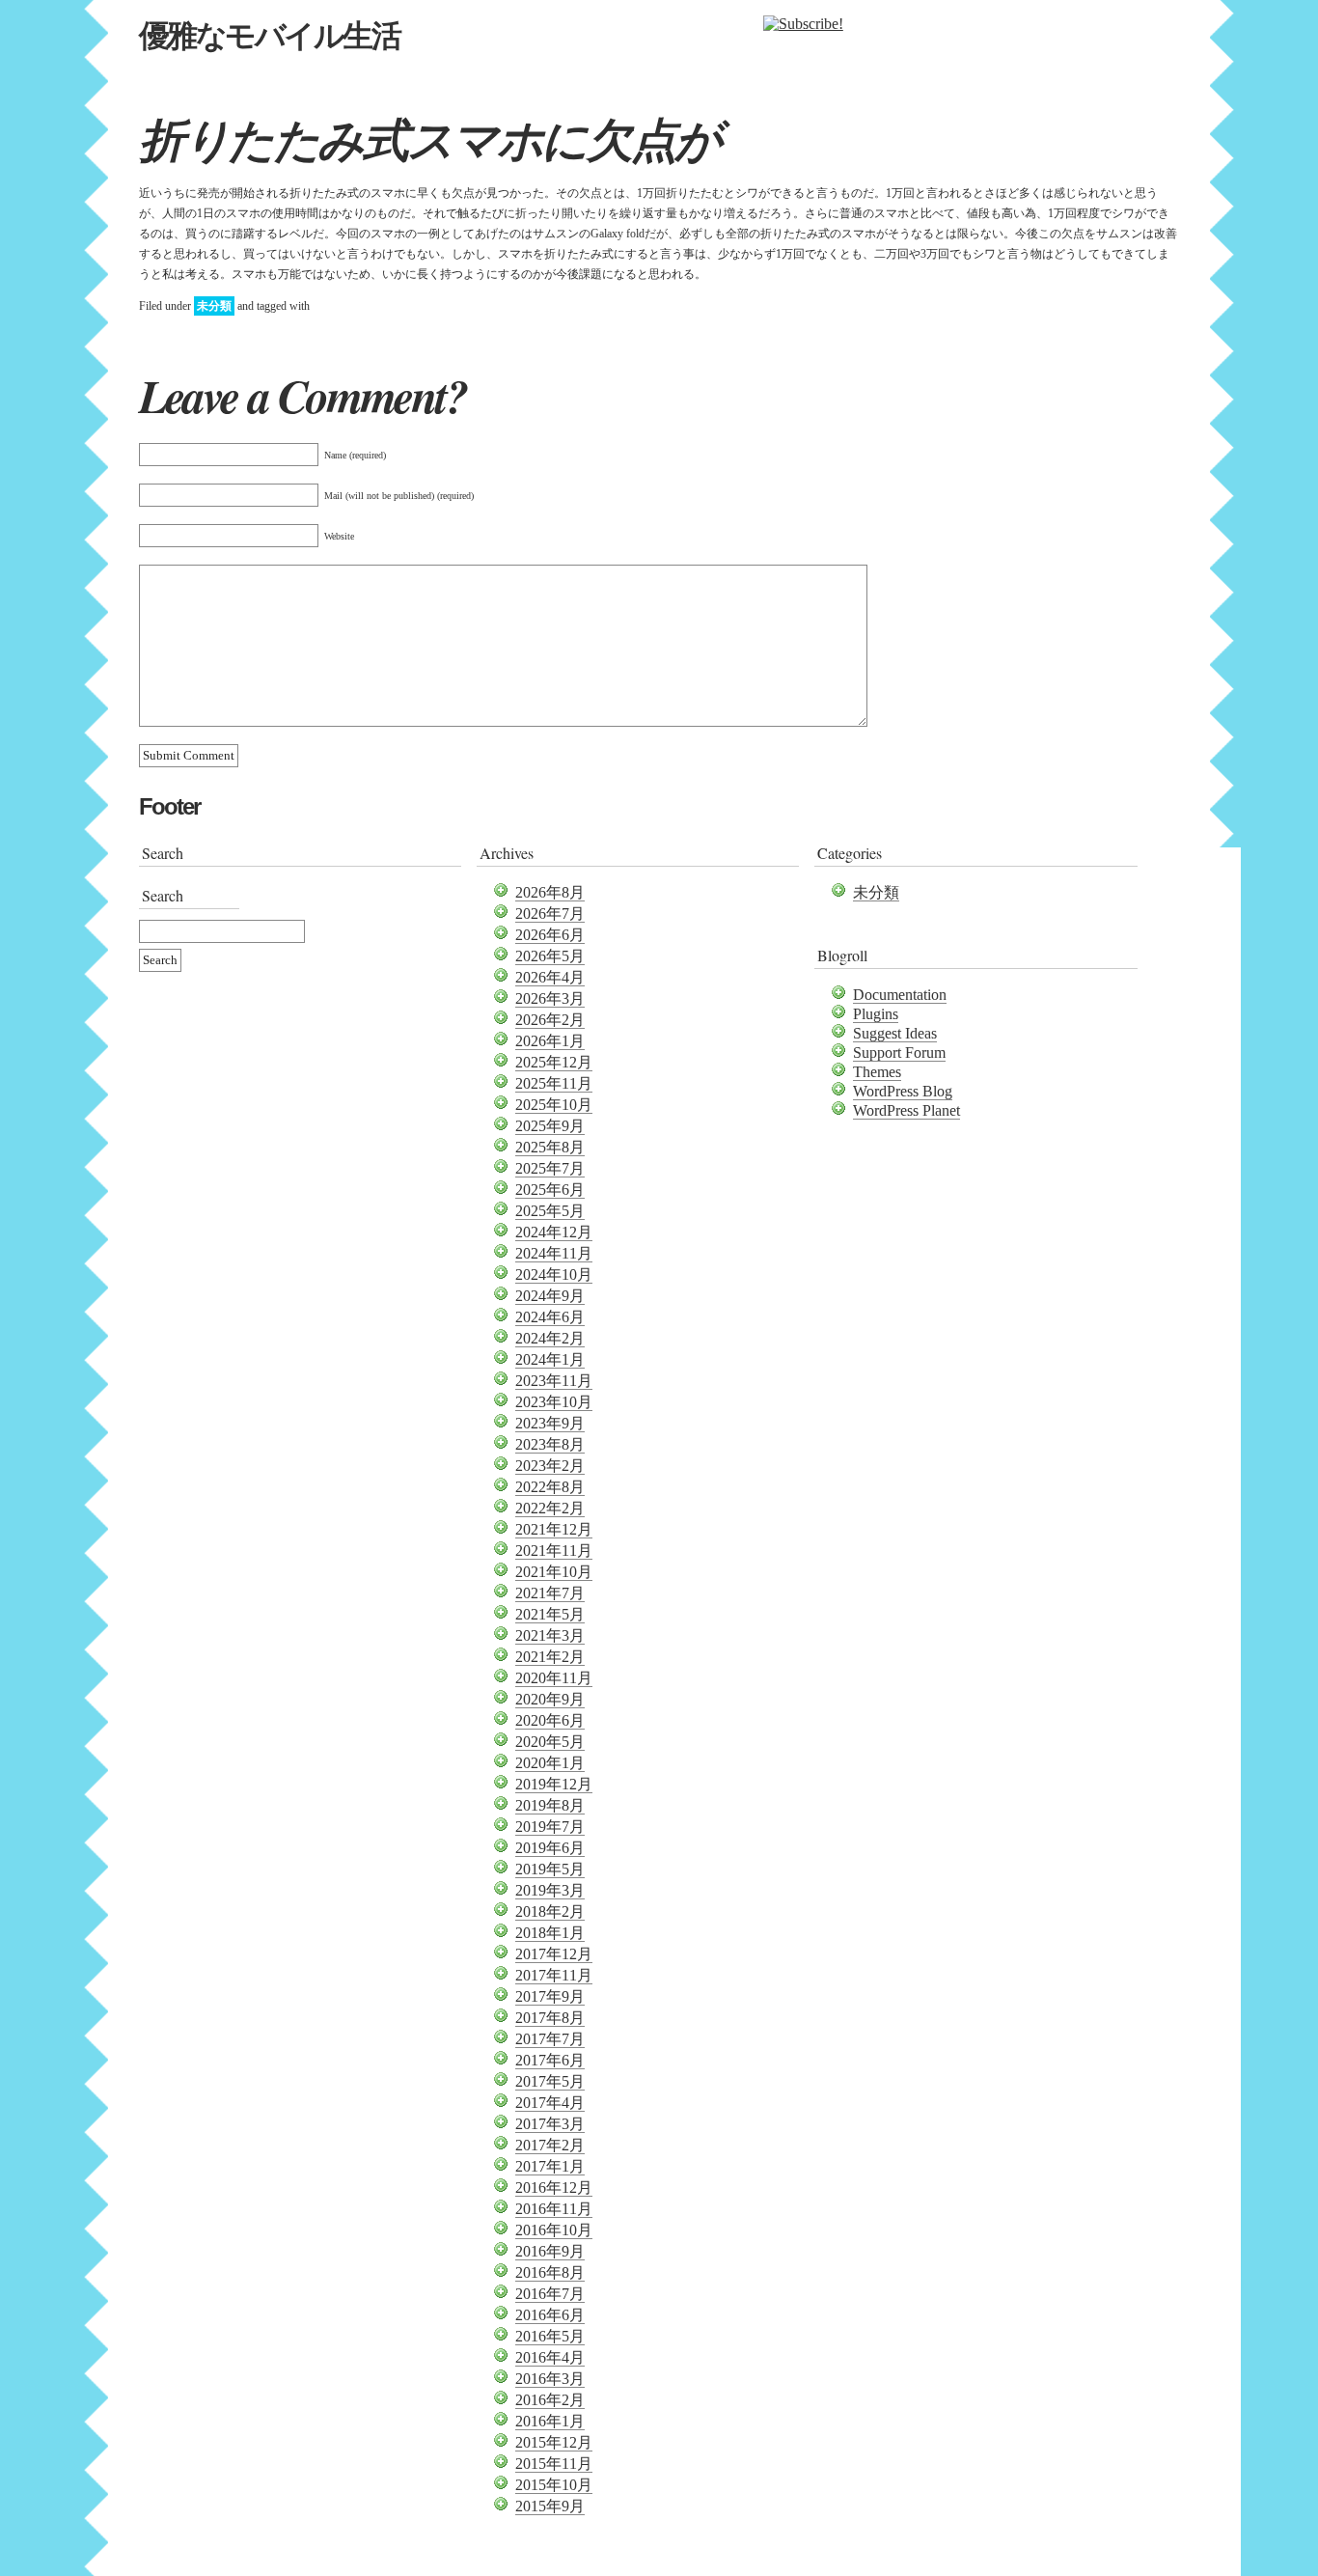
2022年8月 (550, 1487)
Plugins (876, 1014)
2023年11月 (554, 1381)
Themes (877, 1072)
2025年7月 (550, 1168)
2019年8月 (550, 1805)
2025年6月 (550, 1190)
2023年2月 (550, 1466)
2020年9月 (550, 1699)
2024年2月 (550, 1338)
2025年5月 (550, 1211)
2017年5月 (550, 2081)
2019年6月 (550, 1848)
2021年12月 (554, 1529)
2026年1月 (550, 1041)
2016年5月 (550, 2336)
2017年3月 (550, 2124)
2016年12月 (554, 2188)
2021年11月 (554, 1551)
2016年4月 (550, 2357)
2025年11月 (554, 1083)
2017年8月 (550, 2018)
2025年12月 (554, 1062)
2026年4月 (550, 977)
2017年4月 (550, 2103)
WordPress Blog (903, 1091)
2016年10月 (554, 2230)
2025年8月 (550, 1147)
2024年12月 (554, 1232)
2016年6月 (550, 2315)
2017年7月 (550, 2039)
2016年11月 (554, 2209)
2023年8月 (550, 1444)
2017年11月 (554, 1975)
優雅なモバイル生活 (269, 36)
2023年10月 (554, 1402)
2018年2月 (550, 1911)
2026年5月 (550, 956)
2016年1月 (550, 2421)
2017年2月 (550, 2145)
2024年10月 (554, 1274)
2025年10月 (554, 1105)
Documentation (900, 995)
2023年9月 (550, 1423)
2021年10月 (554, 1572)
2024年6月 (550, 1317)
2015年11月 (554, 2464)
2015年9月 (550, 2506)
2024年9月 (550, 1296)
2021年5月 (550, 1614)
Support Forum (899, 1053)
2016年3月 (550, 2379)
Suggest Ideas (895, 1033)
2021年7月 (550, 1593)
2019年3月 (550, 1890)
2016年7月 (550, 2294)
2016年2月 (550, 2400)
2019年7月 (550, 1827)
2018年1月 (550, 1933)
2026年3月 (550, 998)
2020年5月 (550, 1742)
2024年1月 (550, 1359)
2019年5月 (550, 1869)
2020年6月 (550, 1720)
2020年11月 (554, 1678)
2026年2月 (550, 1020)
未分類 (214, 306)
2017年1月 (550, 2166)
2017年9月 (550, 1996)
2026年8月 (550, 892)
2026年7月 (550, 914)
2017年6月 (550, 2060)
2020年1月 (550, 1763)
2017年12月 (554, 1954)
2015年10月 (554, 2485)
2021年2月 (550, 1657)
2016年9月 (550, 2251)
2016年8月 (550, 2272)
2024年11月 (554, 1253)
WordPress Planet (906, 1110)
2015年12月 (554, 2442)
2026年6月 (550, 935)
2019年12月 (554, 1784)
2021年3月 (550, 1635)
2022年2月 (550, 1508)
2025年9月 (550, 1126)
